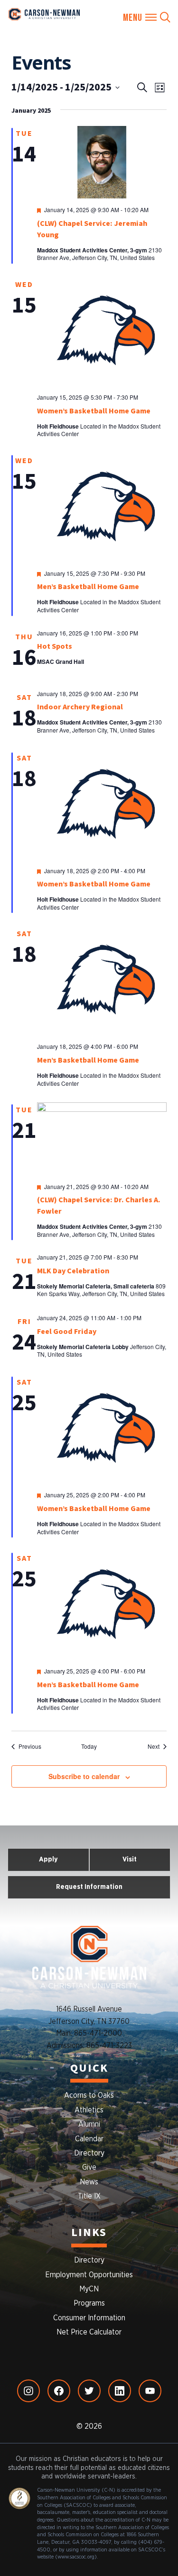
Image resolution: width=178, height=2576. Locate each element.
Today (89, 1746)
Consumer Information (89, 2318)
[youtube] (150, 2391)
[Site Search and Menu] (147, 18)
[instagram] (28, 2391)
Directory (89, 2153)
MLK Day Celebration (73, 1271)
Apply (48, 1859)
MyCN (89, 2289)
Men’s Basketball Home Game (88, 587)
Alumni (89, 2124)
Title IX (89, 2196)
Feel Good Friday (67, 1332)
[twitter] (89, 2391)
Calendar (89, 2139)
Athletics (89, 2110)
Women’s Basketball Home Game (94, 411)
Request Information (89, 1887)
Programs (89, 2303)
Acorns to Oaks (89, 2095)
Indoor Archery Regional (80, 707)
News (89, 2182)
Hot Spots (55, 646)
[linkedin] (120, 2391)
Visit (130, 1859)
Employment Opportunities (89, 2275)
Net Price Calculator (89, 2332)
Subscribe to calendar (84, 1776)
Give (89, 2167)
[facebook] (59, 2391)
